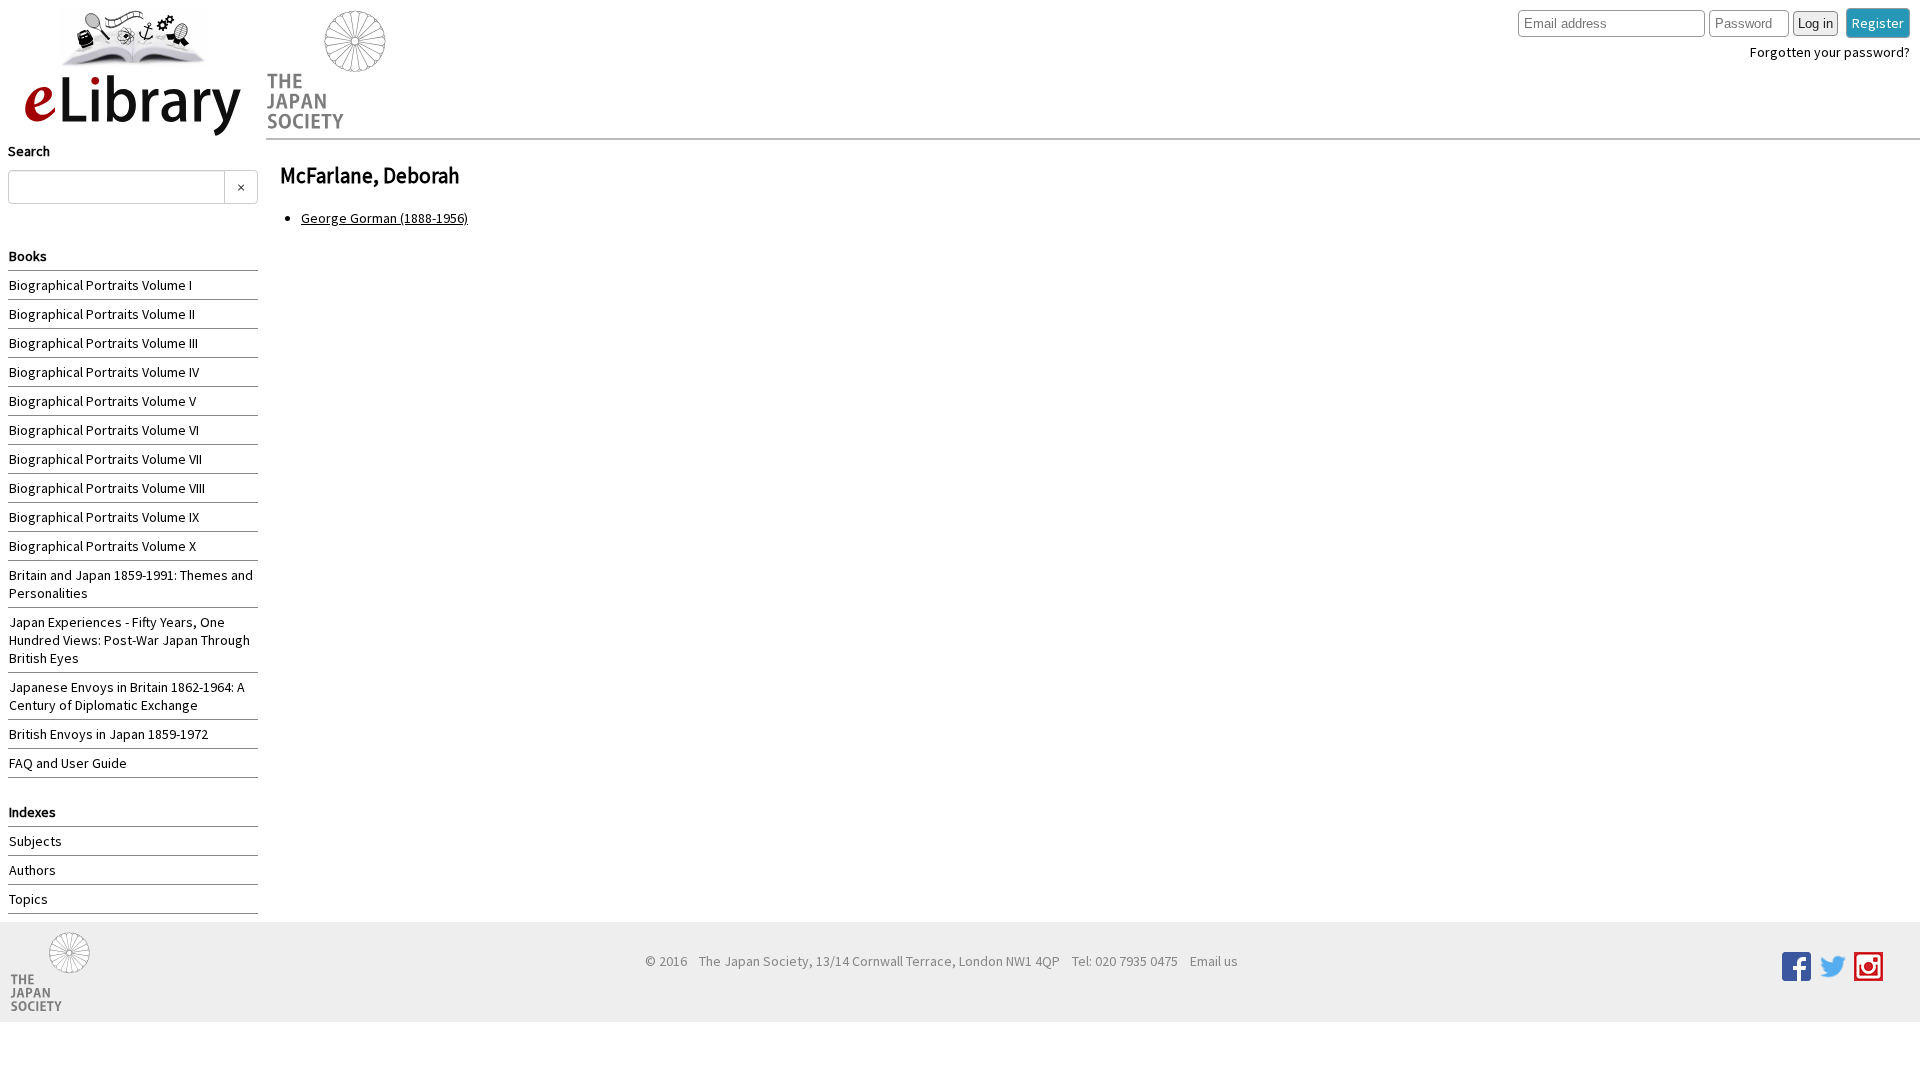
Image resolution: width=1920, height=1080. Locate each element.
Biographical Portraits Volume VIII (107, 488)
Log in (1815, 23)
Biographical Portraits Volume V (102, 401)
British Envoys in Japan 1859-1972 (108, 734)
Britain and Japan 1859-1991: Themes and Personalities (131, 584)
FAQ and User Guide (68, 763)
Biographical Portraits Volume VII (105, 459)
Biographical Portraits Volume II (102, 314)
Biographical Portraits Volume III (103, 343)
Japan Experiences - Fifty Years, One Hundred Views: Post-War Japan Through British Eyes (129, 640)
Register (1878, 23)
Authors (32, 870)
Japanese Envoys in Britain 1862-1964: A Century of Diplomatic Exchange (127, 696)
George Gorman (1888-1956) (384, 218)
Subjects (35, 841)
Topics (28, 899)
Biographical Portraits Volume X (102, 546)
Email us (1214, 961)
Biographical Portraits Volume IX (104, 517)
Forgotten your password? (1830, 52)
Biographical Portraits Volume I (100, 285)
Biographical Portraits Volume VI (104, 430)
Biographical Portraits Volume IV (104, 372)
